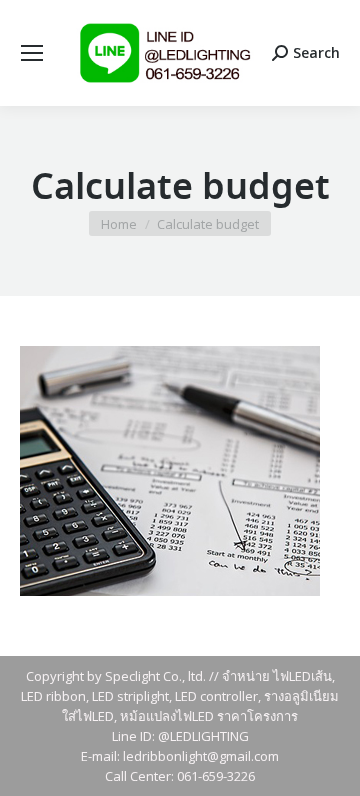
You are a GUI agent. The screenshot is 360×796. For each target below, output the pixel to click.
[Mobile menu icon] (32, 53)
